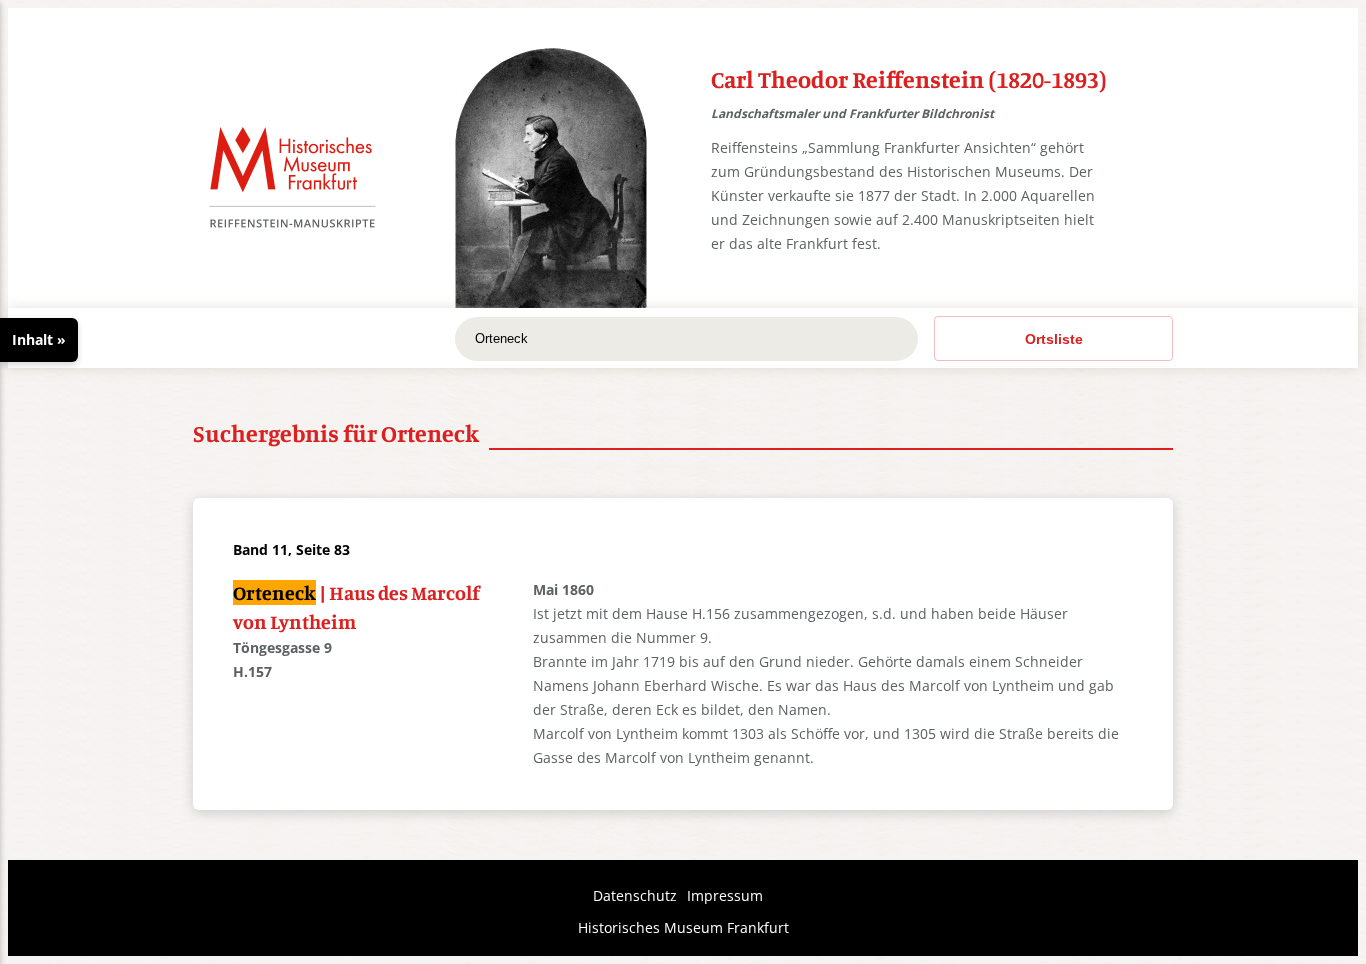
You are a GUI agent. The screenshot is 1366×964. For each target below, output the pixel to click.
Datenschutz (635, 895)
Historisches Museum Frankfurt (683, 927)
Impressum (725, 895)
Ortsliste (1054, 339)
